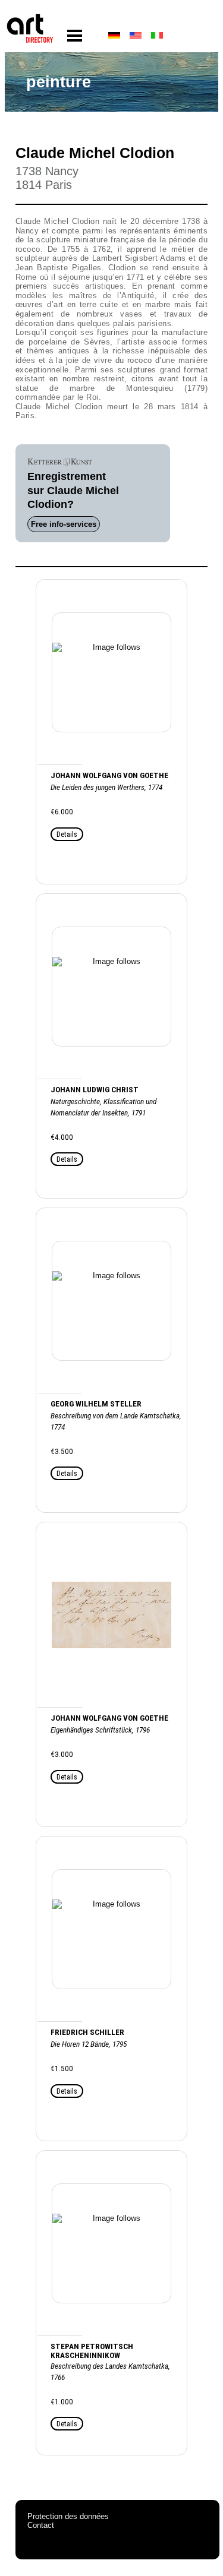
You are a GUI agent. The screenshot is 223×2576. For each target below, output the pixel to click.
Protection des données (68, 2516)
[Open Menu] (75, 36)
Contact (41, 2525)
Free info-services (64, 524)
